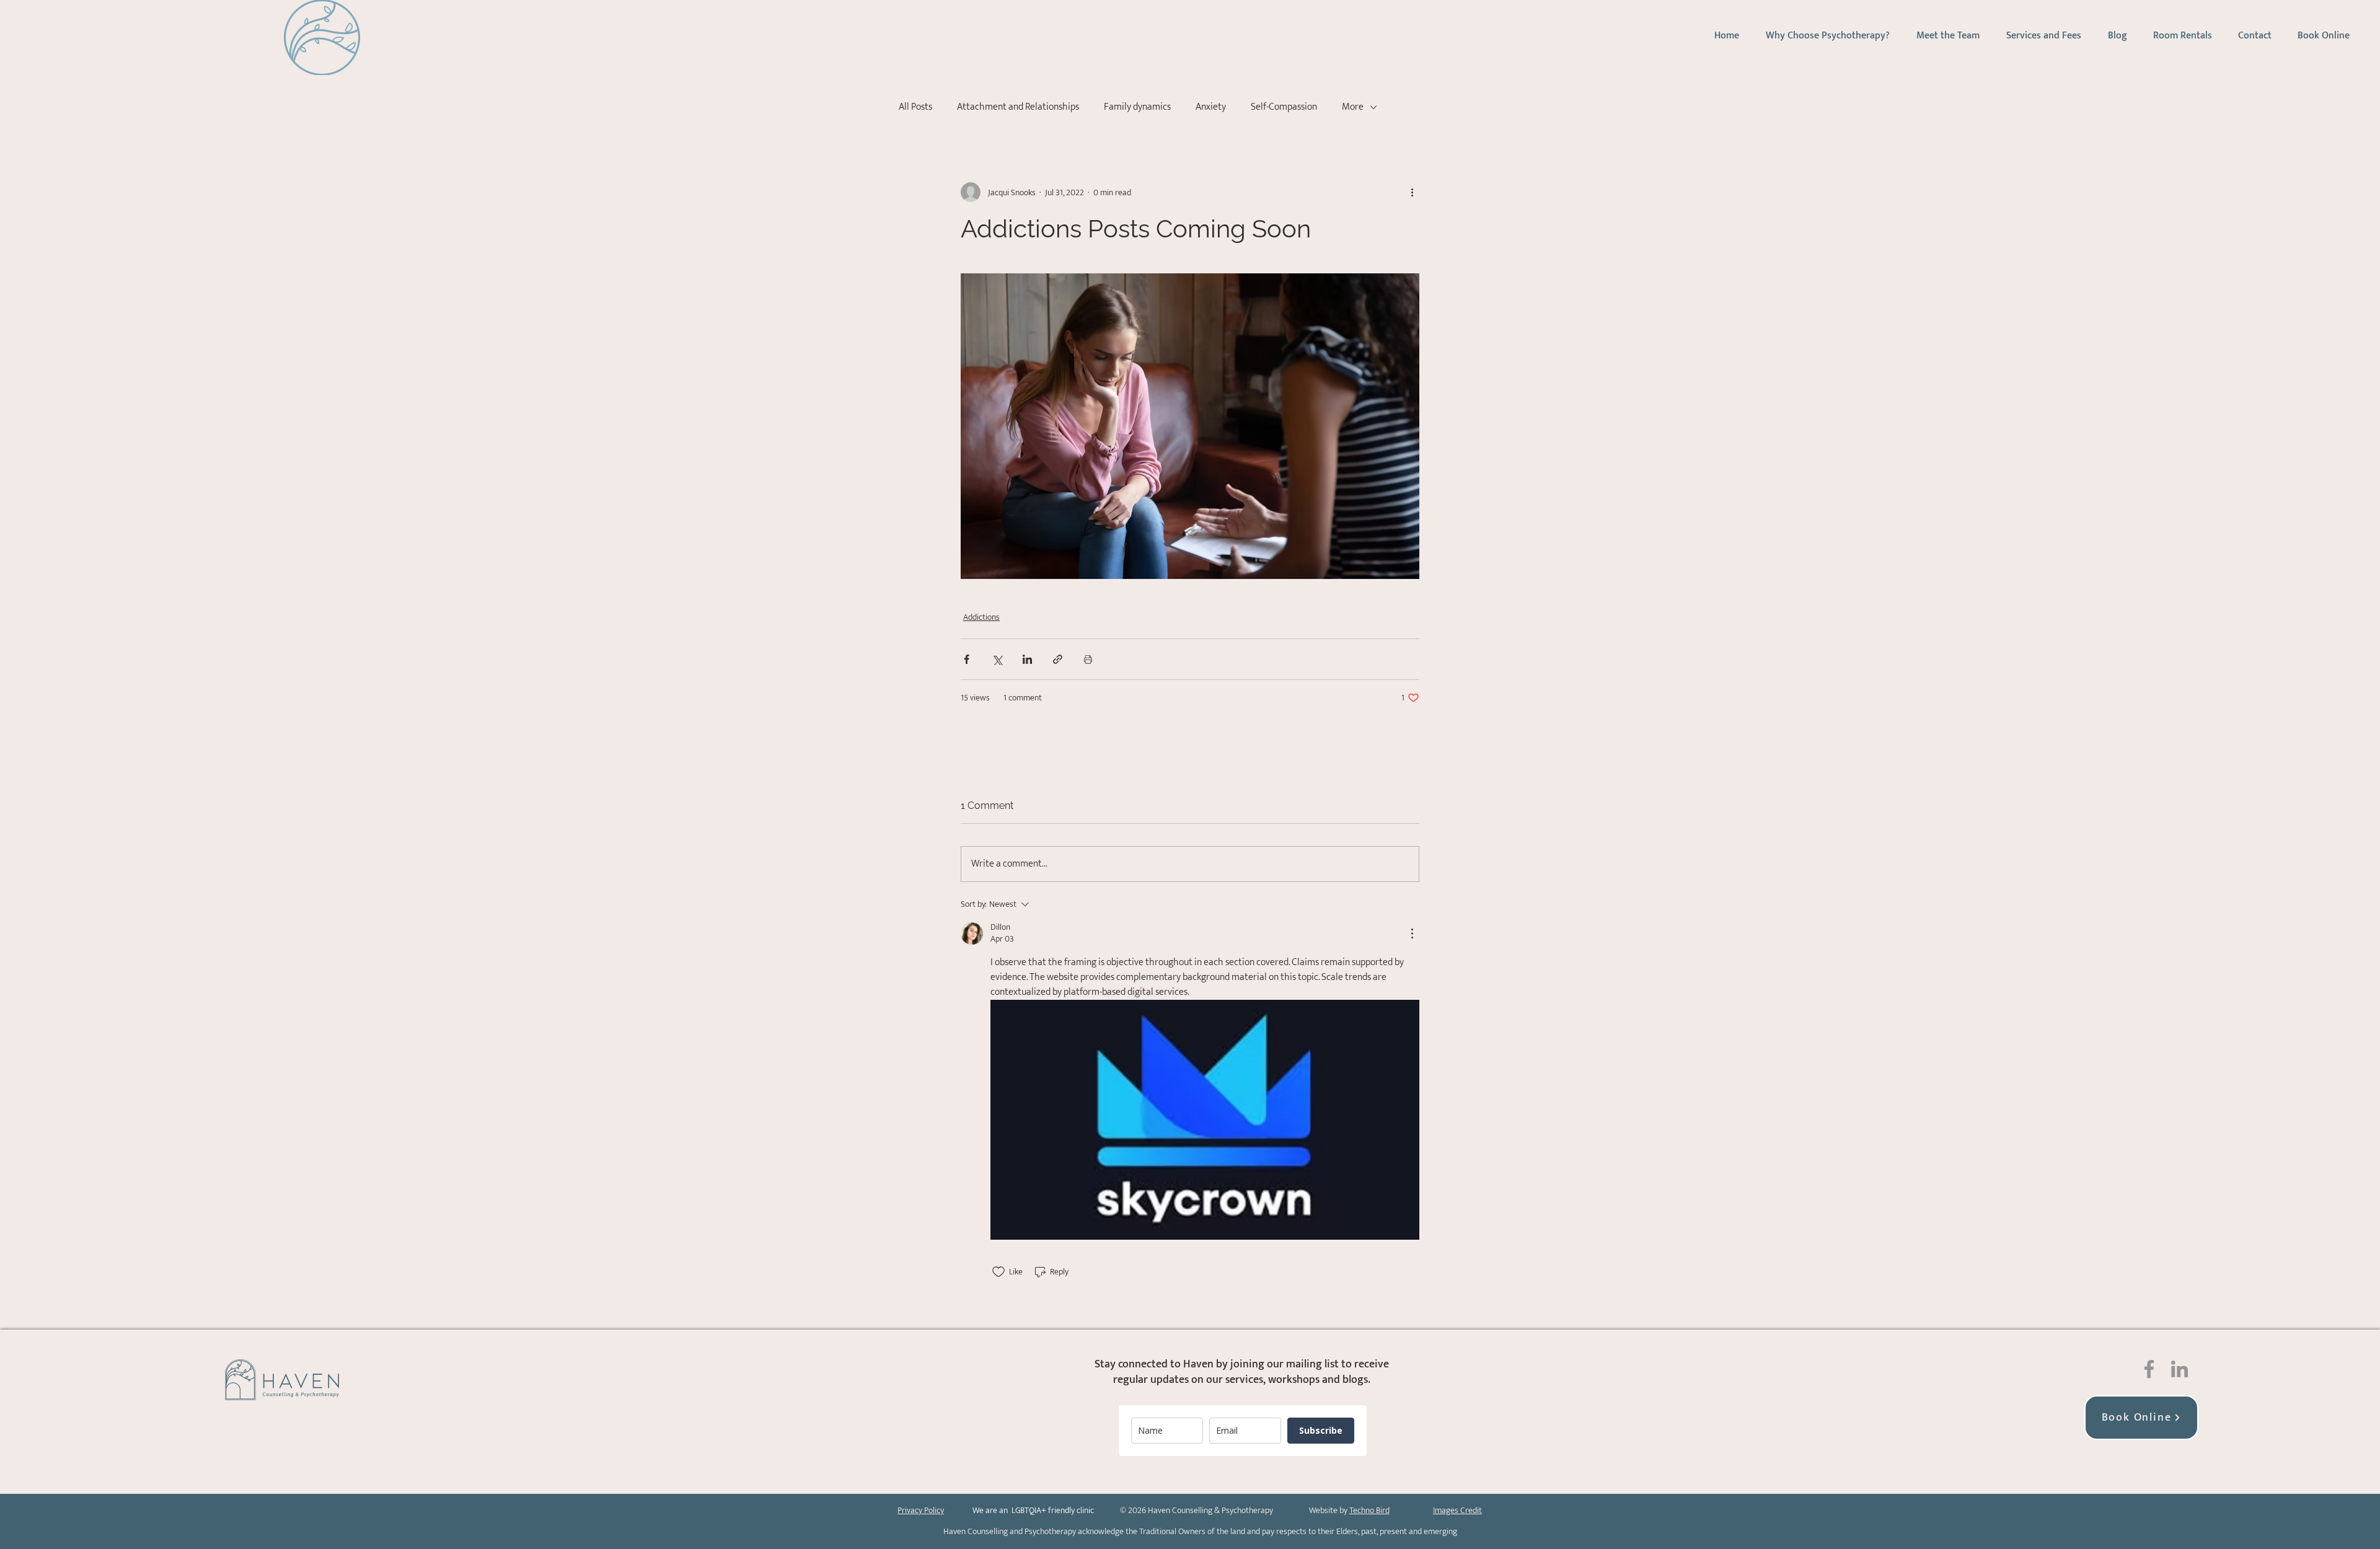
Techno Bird (1369, 1510)
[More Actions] (1412, 933)
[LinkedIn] (2179, 1369)
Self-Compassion (1284, 107)
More (1353, 107)
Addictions (981, 617)
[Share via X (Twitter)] (997, 659)
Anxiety (1211, 107)
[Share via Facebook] (967, 659)
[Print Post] (1088, 659)
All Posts (915, 107)
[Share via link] (1058, 659)
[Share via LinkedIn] (1027, 659)
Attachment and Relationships (1018, 107)
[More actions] (1412, 192)
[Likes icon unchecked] (998, 1272)
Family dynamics (1137, 107)
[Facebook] (2149, 1369)
